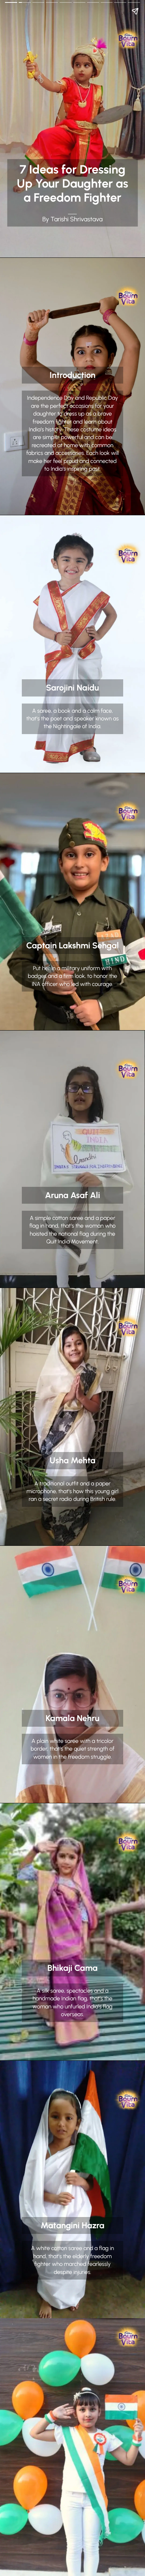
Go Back (10, 5)
